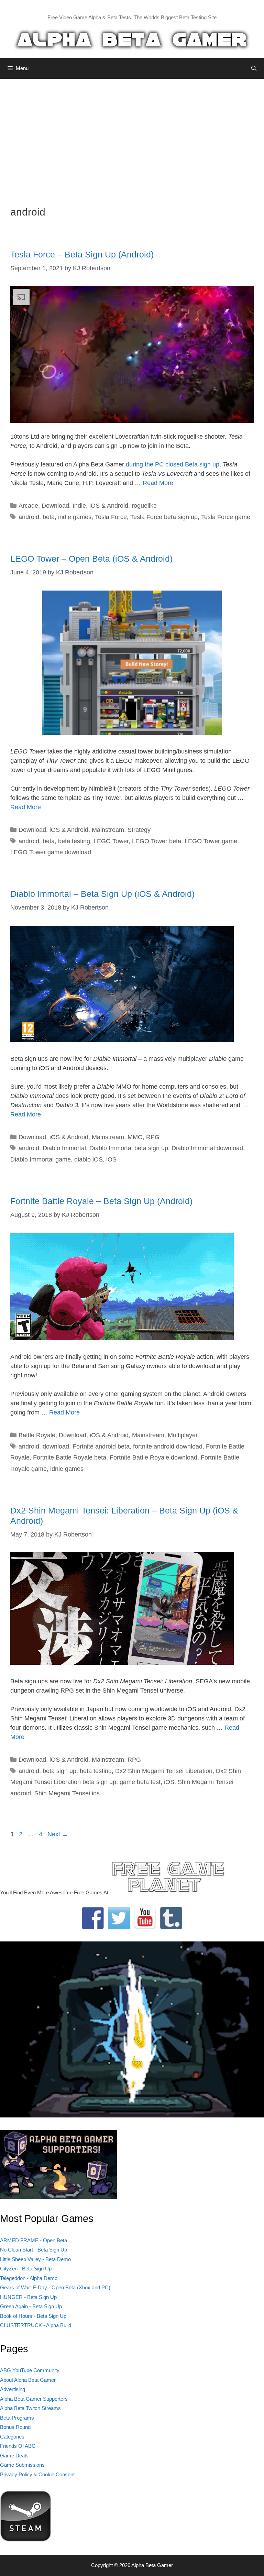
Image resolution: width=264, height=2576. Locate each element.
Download (55, 506)
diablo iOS (89, 1159)
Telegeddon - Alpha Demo (29, 2278)
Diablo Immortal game (41, 1159)
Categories (12, 2437)
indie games (75, 517)
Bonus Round (15, 2427)
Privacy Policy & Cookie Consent (37, 2474)
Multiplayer (183, 1435)
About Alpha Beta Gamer (28, 2380)
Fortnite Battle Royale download (153, 1457)
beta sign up (59, 1771)
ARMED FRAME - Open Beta (34, 2240)
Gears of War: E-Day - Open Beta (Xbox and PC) (55, 2287)
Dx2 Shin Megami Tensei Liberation (164, 1771)
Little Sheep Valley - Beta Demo (35, 2259)
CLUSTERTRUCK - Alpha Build (36, 2325)
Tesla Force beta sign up (164, 517)
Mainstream (108, 830)
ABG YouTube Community (30, 2370)
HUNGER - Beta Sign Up (28, 2297)
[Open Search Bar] (254, 68)
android (29, 517)
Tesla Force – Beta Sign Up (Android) (82, 254)
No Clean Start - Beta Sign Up (34, 2250)
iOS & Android (109, 506)
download (56, 1446)
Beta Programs (17, 2418)
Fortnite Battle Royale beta (70, 1457)
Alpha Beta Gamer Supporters (34, 2399)
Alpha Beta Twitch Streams (30, 2408)
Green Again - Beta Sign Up (31, 2306)
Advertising (13, 2389)
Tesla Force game (226, 517)
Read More (158, 483)
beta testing (74, 841)
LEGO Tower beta (157, 841)
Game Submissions (22, 2465)
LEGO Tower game (211, 841)
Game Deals (14, 2456)
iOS (111, 1159)
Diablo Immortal (64, 1148)
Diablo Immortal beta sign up (129, 1148)
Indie (79, 506)
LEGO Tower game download (51, 852)
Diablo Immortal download (207, 1148)
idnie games (67, 1469)
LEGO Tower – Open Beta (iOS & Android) (91, 559)
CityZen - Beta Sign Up (26, 2269)
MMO (135, 1137)
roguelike (144, 506)
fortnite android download (168, 1446)
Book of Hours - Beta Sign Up (33, 2316)
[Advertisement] (132, 137)
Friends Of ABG (18, 2446)
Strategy (139, 830)
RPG (153, 1137)
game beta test (140, 1782)
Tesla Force (111, 517)
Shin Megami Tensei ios (67, 1793)
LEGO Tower (111, 841)
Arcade (28, 506)
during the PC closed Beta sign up (173, 464)
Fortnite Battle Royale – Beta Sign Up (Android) (101, 1201)
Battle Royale (37, 1435)
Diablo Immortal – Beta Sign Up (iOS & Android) (102, 894)
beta (49, 517)
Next (58, 1834)
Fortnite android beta (101, 1446)
